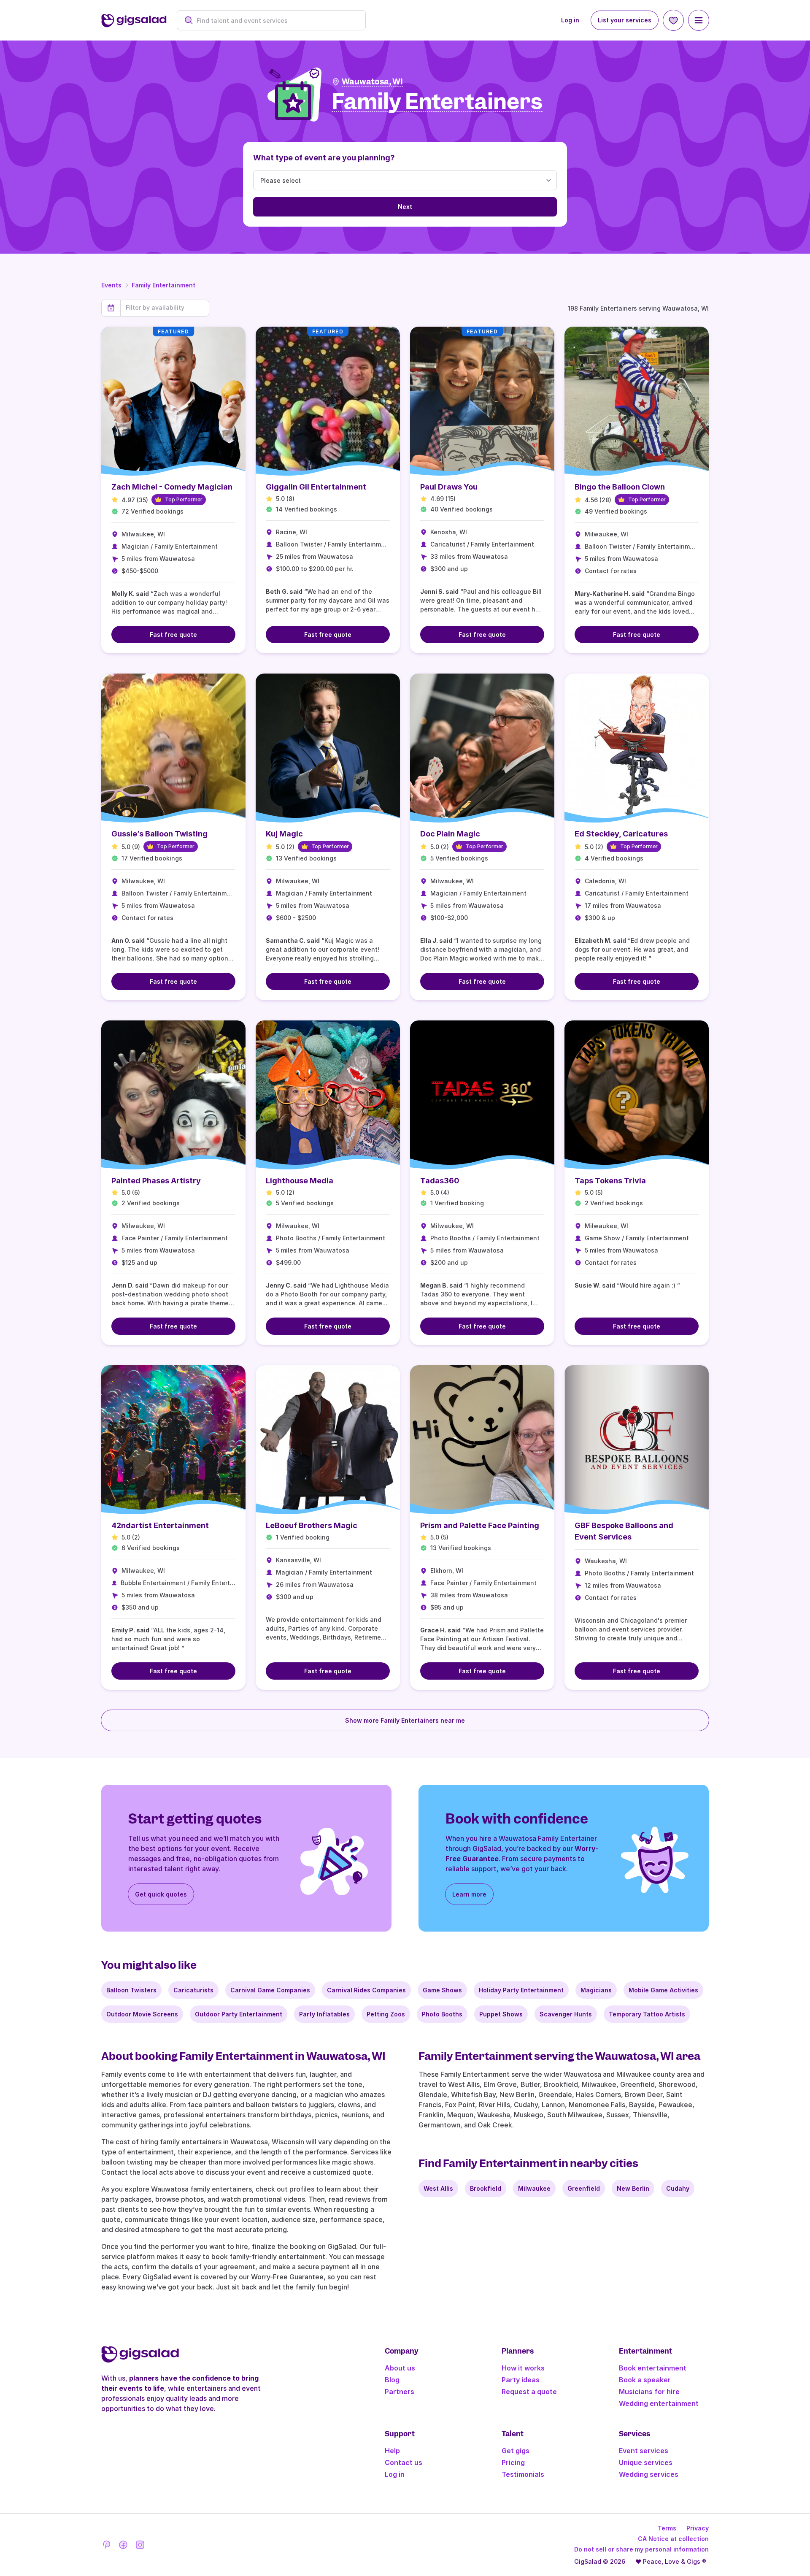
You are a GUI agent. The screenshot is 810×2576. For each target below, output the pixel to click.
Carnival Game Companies (270, 1990)
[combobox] (276, 20)
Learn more (469, 1894)
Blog (392, 2380)
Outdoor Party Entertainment (239, 2014)
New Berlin (633, 2188)
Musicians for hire (649, 2392)
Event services (644, 2451)
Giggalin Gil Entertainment (316, 487)
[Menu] (699, 20)
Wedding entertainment (659, 2403)
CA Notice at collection (673, 2539)
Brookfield (486, 2188)
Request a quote (529, 2392)
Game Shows (442, 1990)
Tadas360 (440, 1181)
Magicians (596, 1990)
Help (392, 2451)
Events (111, 285)
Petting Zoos (386, 2014)
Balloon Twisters (131, 1990)
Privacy (698, 2528)
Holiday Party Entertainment (521, 1990)
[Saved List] (673, 20)
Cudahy (678, 2188)
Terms (667, 2528)
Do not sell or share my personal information (641, 2549)
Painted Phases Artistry (156, 1181)
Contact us (404, 2462)
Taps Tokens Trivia (610, 1181)
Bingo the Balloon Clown (620, 487)
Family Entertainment (163, 285)
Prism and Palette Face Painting (480, 1525)
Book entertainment (653, 2368)
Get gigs (516, 2451)
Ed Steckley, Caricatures (621, 834)
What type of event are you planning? (324, 158)
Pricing (513, 2462)
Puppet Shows (501, 2014)
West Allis (438, 2188)
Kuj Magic (284, 834)
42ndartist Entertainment (160, 1525)
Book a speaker (645, 2380)
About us (400, 2368)
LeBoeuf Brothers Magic (312, 1525)
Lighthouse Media (300, 1181)
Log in (570, 20)
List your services (625, 20)
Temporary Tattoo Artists (647, 2014)
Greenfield (584, 2188)
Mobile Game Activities (663, 1990)
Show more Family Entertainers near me (405, 1720)
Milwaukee (534, 2188)
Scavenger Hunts (566, 2014)
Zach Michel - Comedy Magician (172, 487)
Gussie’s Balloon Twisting (159, 834)
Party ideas (521, 2380)
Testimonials (523, 2474)
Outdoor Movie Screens (142, 2014)
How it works (523, 2368)
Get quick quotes (161, 1894)
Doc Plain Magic (450, 834)
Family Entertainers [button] (437, 102)
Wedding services (649, 2474)
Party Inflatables (324, 2014)
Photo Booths (442, 2014)
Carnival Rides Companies (366, 1990)
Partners (400, 2392)
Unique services (646, 2462)
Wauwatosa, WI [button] (372, 82)
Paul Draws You (449, 487)
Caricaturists (193, 1990)
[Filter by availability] (165, 308)
